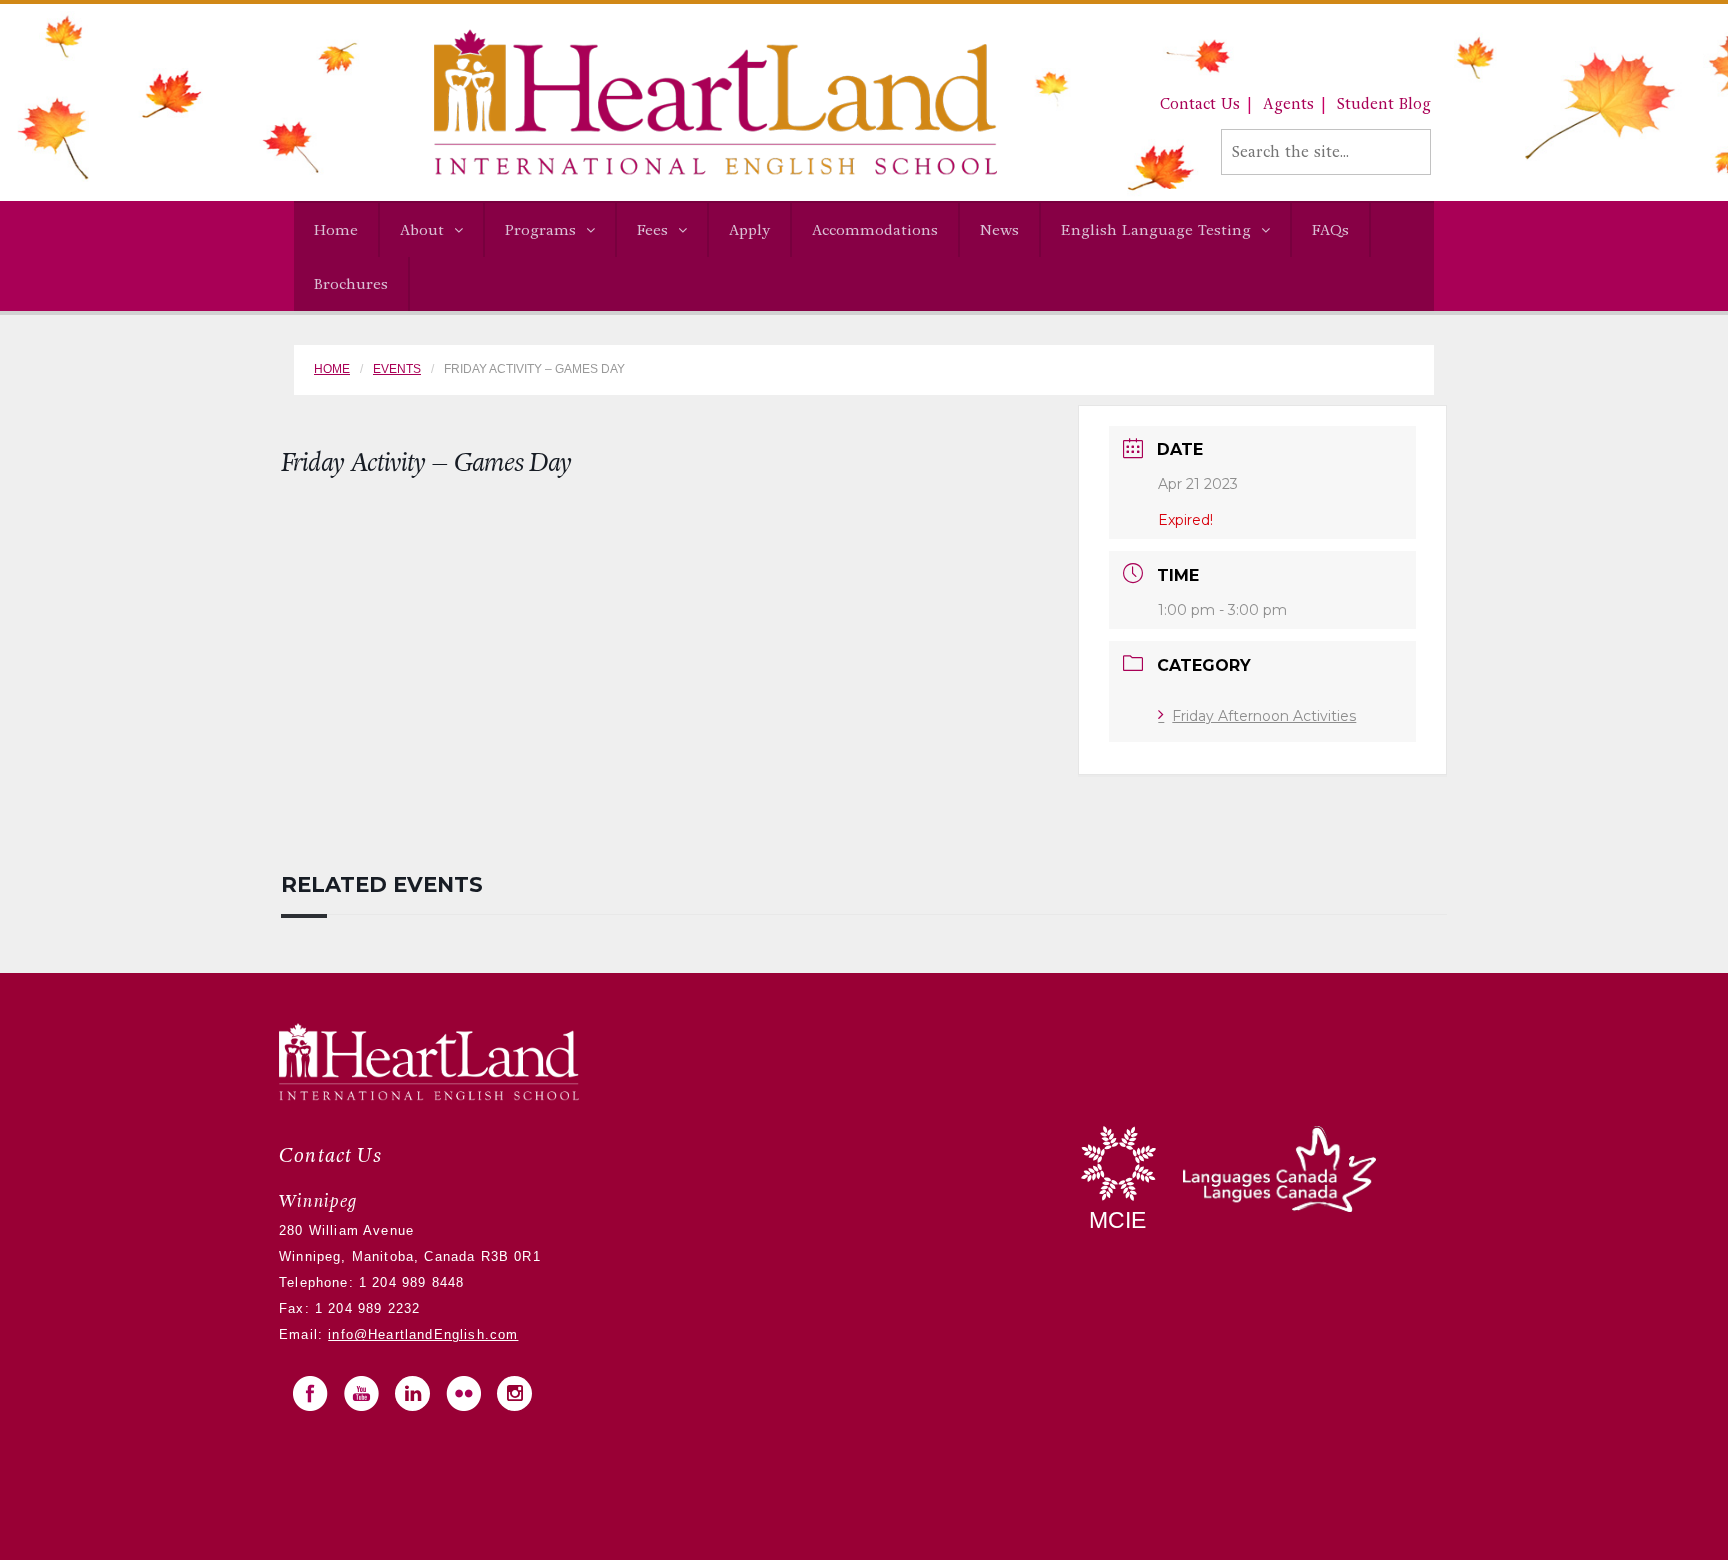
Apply (749, 230)
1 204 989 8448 (409, 1282)
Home (336, 230)
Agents (1288, 104)
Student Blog (1384, 104)
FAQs (1330, 230)
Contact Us (1200, 104)
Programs (540, 230)
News (999, 230)
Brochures (351, 284)
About (422, 230)
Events (397, 369)
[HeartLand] (645, 101)
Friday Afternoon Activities (1264, 716)
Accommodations (875, 230)
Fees (652, 230)
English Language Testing (1156, 230)
